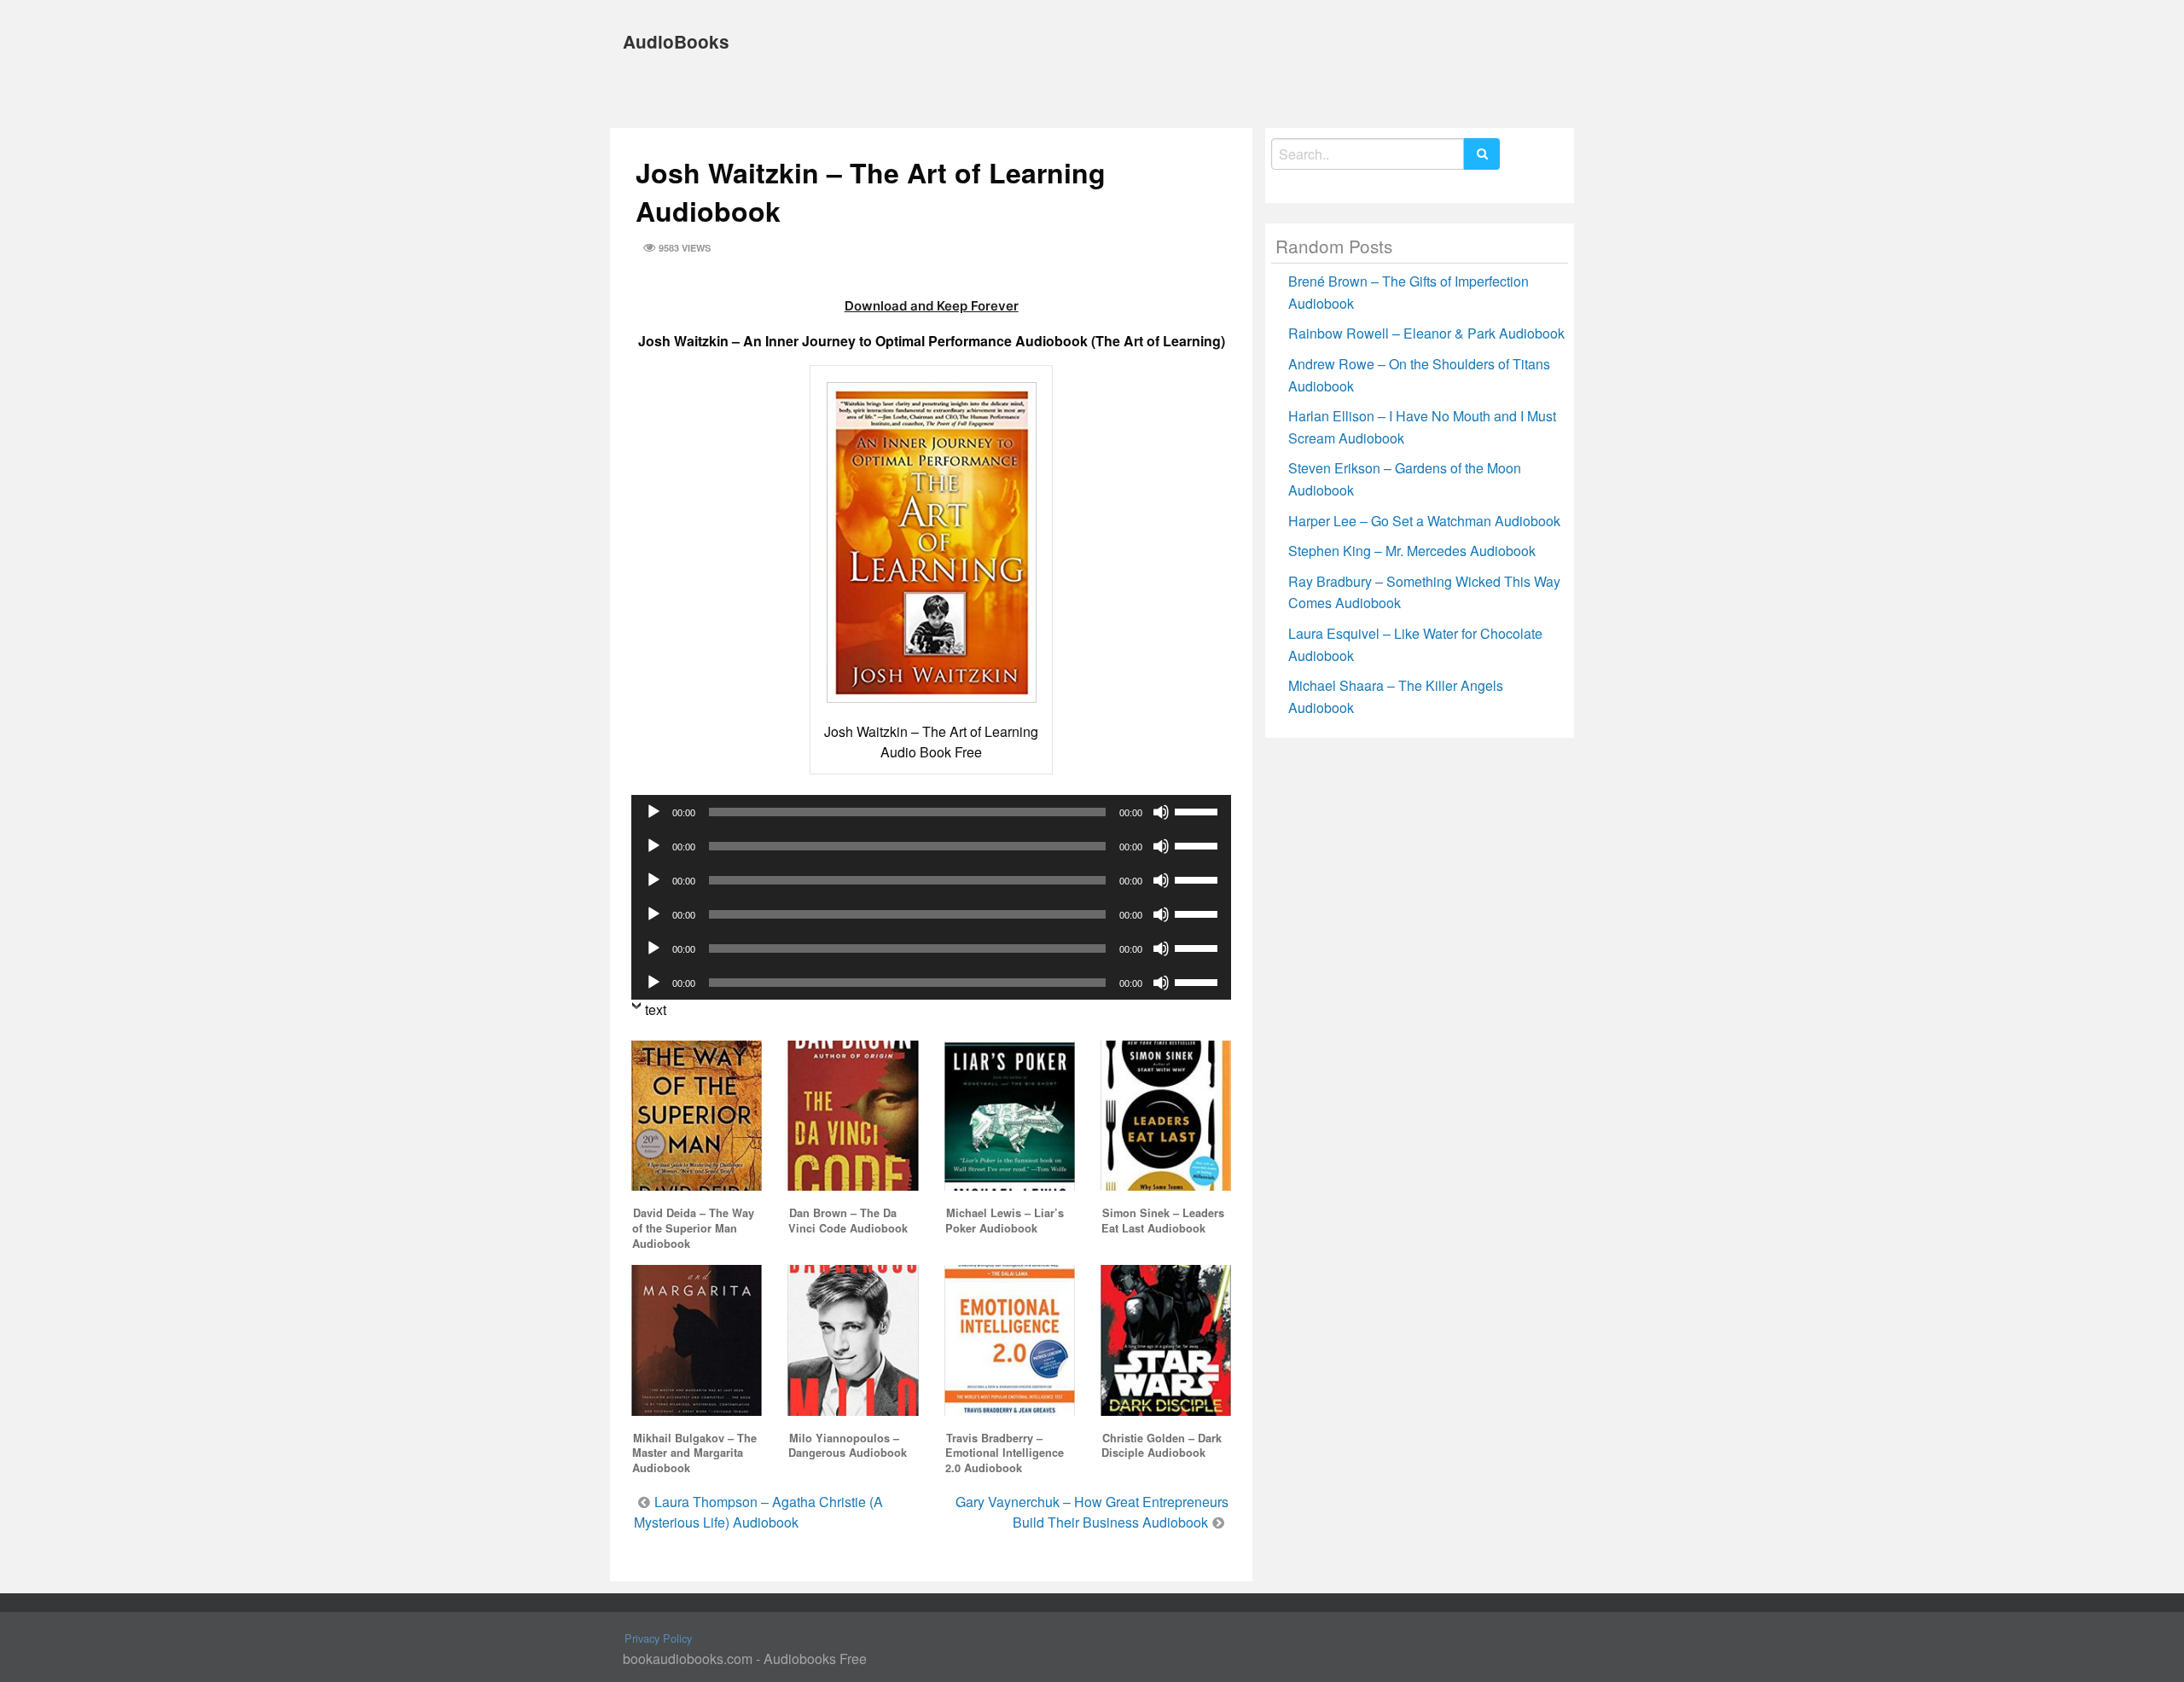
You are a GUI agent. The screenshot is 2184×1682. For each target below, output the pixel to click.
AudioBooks (676, 41)
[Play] (653, 812)
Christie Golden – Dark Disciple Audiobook (1162, 1446)
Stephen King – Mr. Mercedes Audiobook (1412, 551)
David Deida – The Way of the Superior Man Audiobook (693, 1228)
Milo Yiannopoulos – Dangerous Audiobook (848, 1446)
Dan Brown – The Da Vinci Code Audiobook (848, 1221)
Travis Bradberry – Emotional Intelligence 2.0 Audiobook (1005, 1453)
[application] (931, 812)
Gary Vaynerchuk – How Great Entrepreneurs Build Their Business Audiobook (1092, 1512)
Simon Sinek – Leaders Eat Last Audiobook (1163, 1221)
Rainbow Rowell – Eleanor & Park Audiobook (1426, 333)
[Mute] (1161, 812)
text (656, 1009)
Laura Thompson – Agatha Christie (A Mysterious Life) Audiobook (758, 1512)
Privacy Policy (658, 1638)
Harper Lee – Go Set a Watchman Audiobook (1424, 521)
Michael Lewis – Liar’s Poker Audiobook (1005, 1221)
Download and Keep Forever (932, 306)
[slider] (1199, 810)
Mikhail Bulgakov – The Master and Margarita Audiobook (694, 1453)
